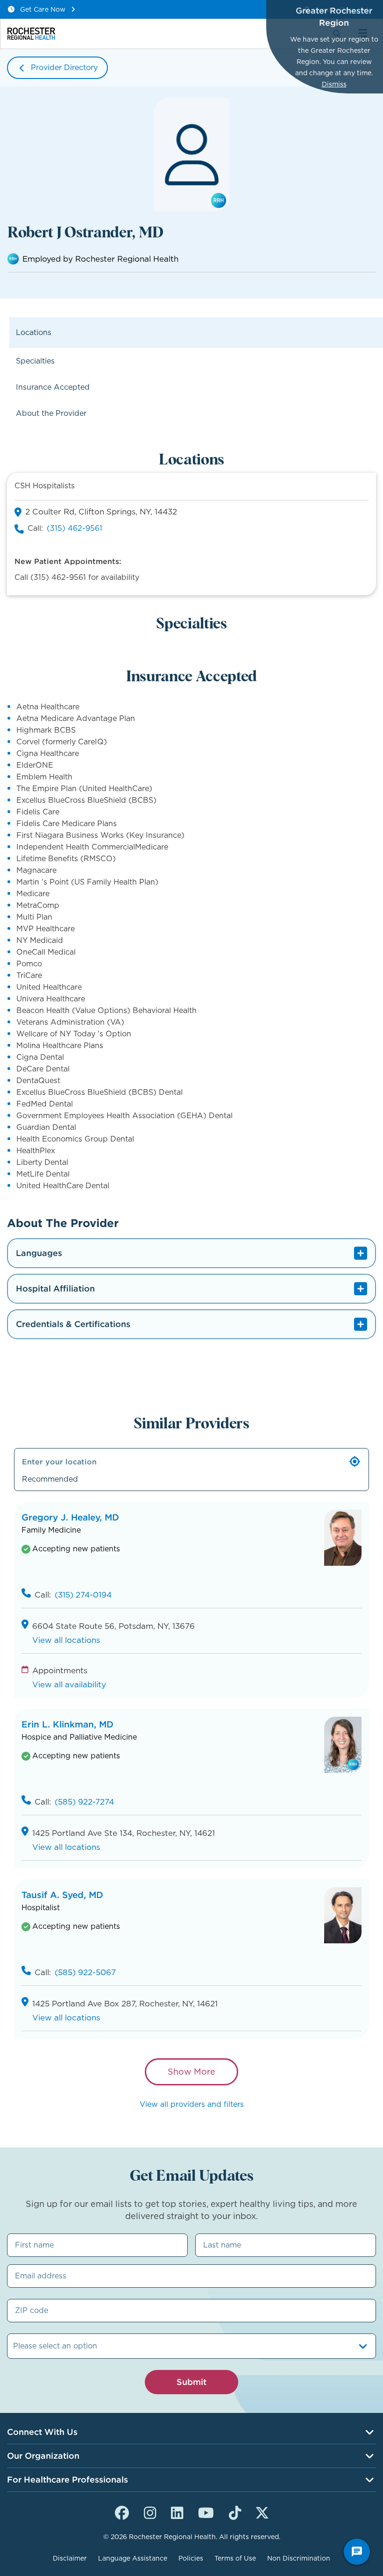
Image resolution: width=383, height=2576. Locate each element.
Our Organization (43, 2456)
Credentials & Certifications (73, 1324)
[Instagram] (150, 2512)
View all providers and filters (192, 2104)
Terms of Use (235, 2558)
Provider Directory (64, 68)
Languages (39, 1253)
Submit (191, 2382)
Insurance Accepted (53, 387)
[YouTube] (206, 2512)
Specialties (35, 361)
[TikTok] (235, 2512)
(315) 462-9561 (74, 528)
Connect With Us (42, 2432)
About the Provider (51, 413)
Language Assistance (133, 2558)
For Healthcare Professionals (67, 2480)
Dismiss (334, 84)
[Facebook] (122, 2512)
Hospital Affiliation (55, 1288)
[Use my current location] (355, 1462)
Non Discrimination (299, 2558)
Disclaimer (70, 2558)
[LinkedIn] (177, 2512)
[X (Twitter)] (262, 2512)
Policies (191, 2558)
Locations (34, 332)
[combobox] (14, 2346)
